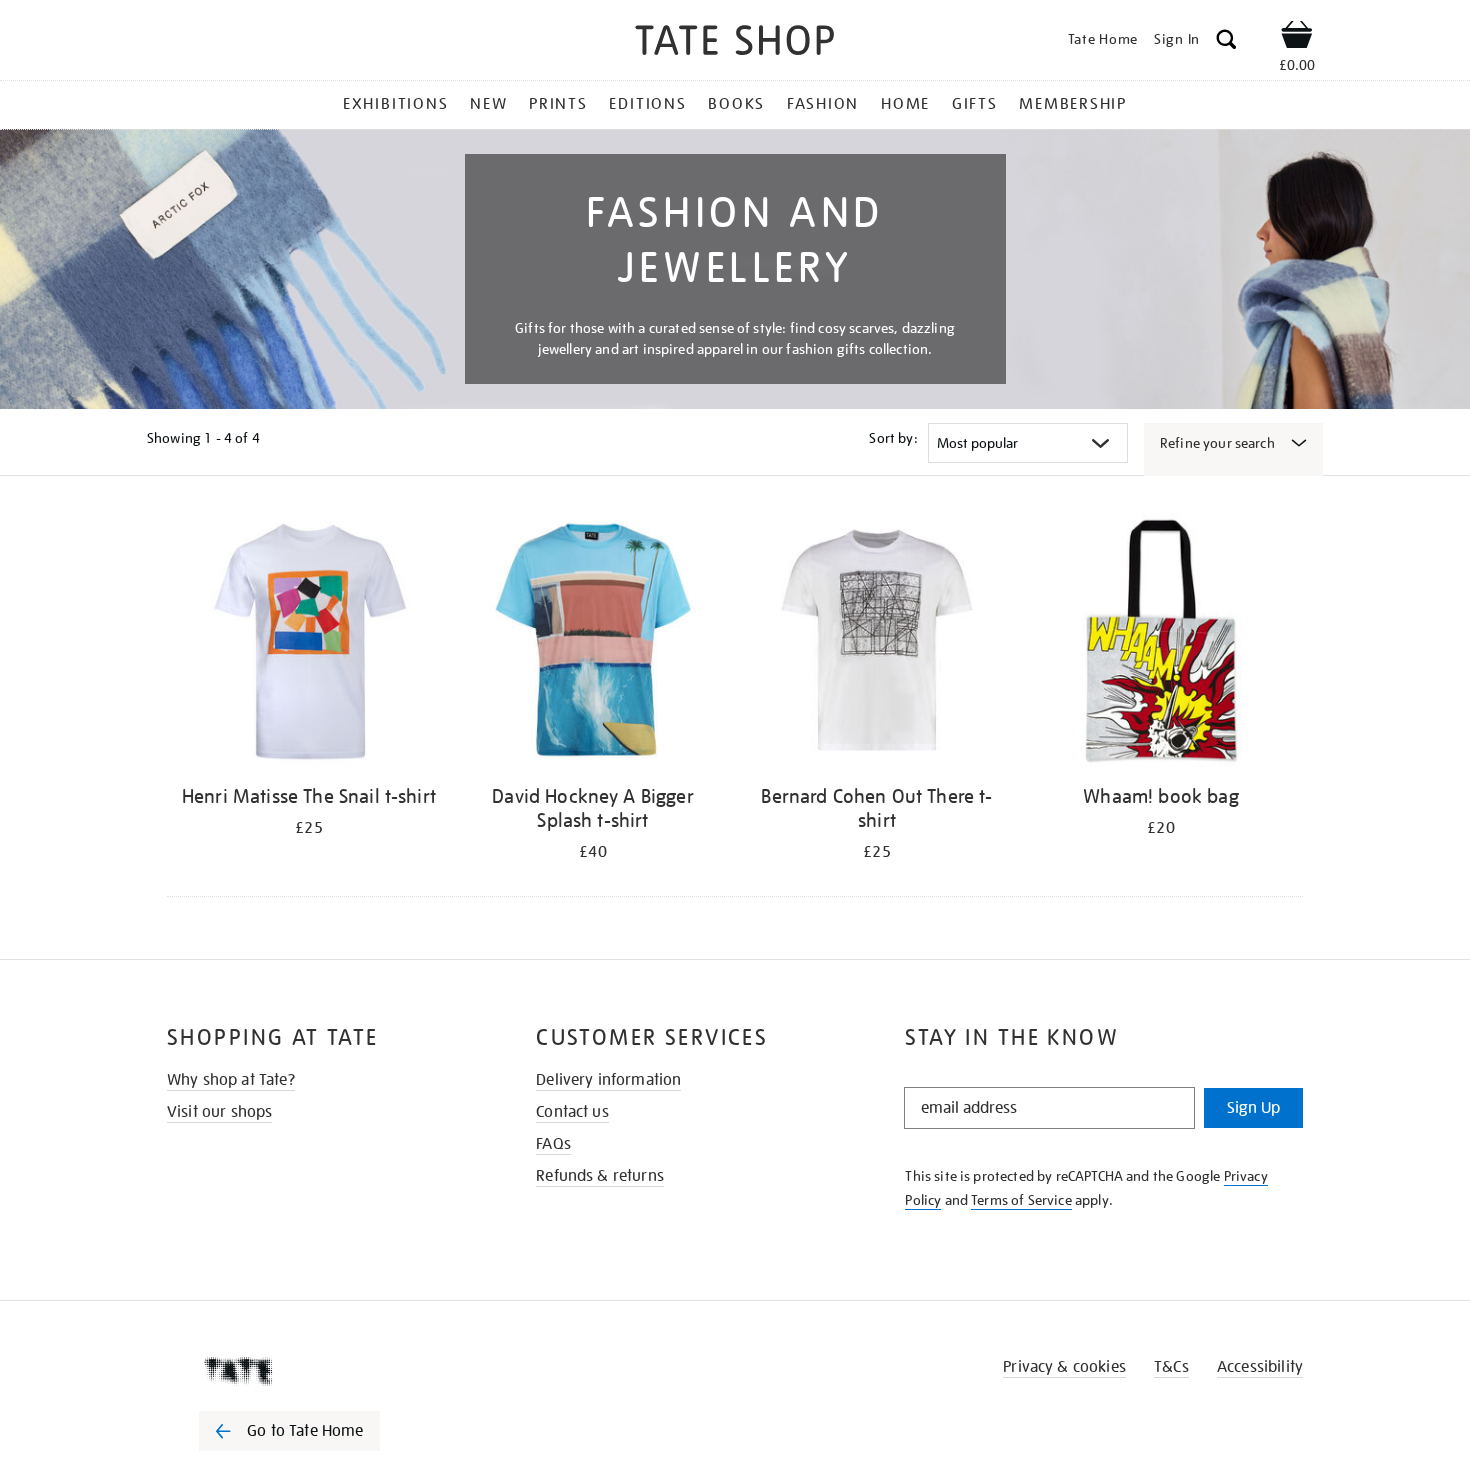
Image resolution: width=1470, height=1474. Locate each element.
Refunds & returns (600, 1176)
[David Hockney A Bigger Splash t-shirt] (593, 643)
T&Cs (1171, 1367)
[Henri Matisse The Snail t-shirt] (309, 643)
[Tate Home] (325, 1371)
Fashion (823, 104)
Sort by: (893, 438)
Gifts (975, 104)
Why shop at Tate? (231, 1080)
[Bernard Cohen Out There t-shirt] (877, 643)
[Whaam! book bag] (1161, 643)
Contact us (572, 1112)
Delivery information (608, 1080)
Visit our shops (219, 1112)
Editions (647, 104)
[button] (1226, 42)
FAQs (553, 1144)
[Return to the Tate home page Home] (735, 43)
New (488, 104)
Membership (1073, 104)
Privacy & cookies (1064, 1367)
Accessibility (1260, 1367)
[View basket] (1297, 38)
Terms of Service (1021, 1200)
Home (905, 104)
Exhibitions (395, 104)
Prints (558, 104)
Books (736, 104)
